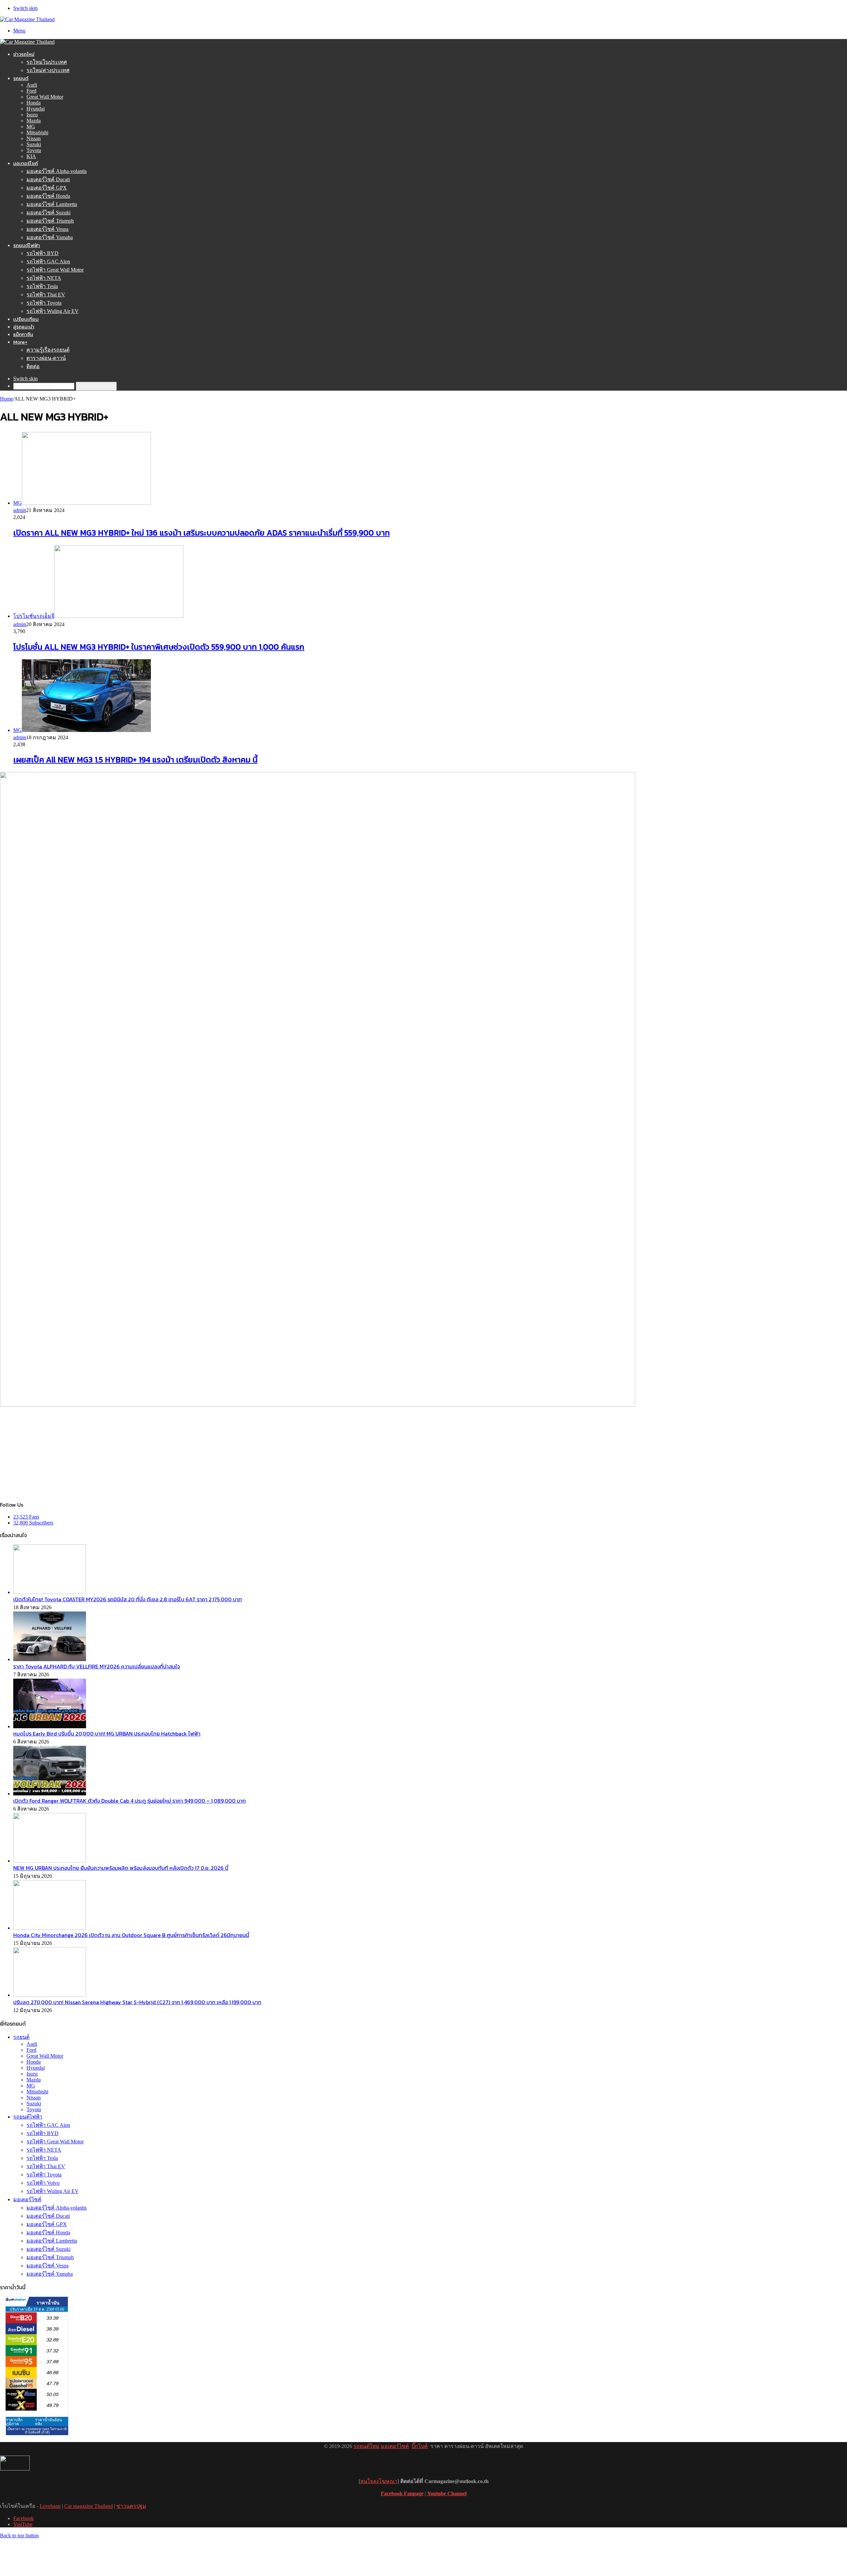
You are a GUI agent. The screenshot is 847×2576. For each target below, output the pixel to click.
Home (6, 399)
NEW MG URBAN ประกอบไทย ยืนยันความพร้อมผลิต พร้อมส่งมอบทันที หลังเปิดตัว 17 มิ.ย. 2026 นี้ (121, 1868)
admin (20, 510)
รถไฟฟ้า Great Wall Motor (55, 270)
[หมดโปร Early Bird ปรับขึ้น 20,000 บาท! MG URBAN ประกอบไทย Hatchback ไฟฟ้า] (50, 1726)
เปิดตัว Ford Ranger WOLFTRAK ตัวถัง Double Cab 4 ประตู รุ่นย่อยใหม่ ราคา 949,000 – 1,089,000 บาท (130, 1801)
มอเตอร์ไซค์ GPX (47, 188)
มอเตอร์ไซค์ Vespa (47, 229)
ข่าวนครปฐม (131, 2506)
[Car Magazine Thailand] (27, 19)
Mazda (34, 121)
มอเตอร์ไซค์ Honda (48, 196)
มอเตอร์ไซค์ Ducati (48, 179)
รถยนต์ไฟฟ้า (27, 245)
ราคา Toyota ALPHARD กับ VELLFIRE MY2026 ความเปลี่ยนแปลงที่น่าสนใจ (97, 1666)
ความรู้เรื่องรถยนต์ (48, 350)
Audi (32, 85)
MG (31, 127)
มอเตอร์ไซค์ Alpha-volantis (57, 171)
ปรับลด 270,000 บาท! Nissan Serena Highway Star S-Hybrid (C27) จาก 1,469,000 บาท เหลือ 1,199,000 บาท (137, 2002)
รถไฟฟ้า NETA (44, 278)
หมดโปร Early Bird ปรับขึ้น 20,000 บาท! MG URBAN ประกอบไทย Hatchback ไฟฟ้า (107, 1734)
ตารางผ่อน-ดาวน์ (46, 358)
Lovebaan (50, 2506)
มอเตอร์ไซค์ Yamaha (50, 237)
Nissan (34, 138)
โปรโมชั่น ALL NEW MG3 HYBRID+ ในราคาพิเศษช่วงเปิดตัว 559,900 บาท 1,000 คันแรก (159, 647)
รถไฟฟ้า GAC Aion (48, 261)
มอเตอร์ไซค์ (26, 163)
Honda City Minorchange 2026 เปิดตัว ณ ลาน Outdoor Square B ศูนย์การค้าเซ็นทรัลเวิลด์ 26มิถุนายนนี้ (131, 1935)
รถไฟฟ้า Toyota (44, 303)
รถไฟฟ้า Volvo (43, 2183)
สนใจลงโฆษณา (379, 2481)
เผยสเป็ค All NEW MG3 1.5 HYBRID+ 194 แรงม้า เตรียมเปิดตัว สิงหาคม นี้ (135, 760)
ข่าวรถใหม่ (24, 54)
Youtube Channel (447, 2493)
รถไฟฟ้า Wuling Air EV (53, 311)
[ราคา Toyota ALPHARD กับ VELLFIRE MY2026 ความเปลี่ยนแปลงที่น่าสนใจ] (50, 1659)
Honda (34, 103)
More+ (20, 342)
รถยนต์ (21, 78)
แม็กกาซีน (23, 334)
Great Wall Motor (45, 97)
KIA (31, 156)
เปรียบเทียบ (26, 319)
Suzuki (34, 144)
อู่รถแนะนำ (24, 327)
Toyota (34, 150)
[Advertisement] (423, 1454)
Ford (31, 91)
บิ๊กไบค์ (420, 2446)
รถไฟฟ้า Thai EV (46, 295)
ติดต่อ (33, 366)
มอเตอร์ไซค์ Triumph (50, 221)
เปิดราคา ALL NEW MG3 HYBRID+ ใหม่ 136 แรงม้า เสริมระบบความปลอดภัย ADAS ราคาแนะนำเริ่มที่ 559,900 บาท (201, 533)
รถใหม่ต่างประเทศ (48, 70)
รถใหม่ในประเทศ (47, 62)
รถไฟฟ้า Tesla (42, 286)
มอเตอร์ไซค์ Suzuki (48, 213)
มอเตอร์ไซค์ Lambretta (52, 204)
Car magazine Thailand (89, 2506)
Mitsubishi (37, 132)
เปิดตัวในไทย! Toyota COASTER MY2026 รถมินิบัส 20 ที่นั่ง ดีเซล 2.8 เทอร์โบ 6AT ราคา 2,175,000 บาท (128, 1599)
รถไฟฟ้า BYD (43, 253)
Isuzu (32, 115)
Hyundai (36, 109)
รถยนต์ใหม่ (366, 2446)
